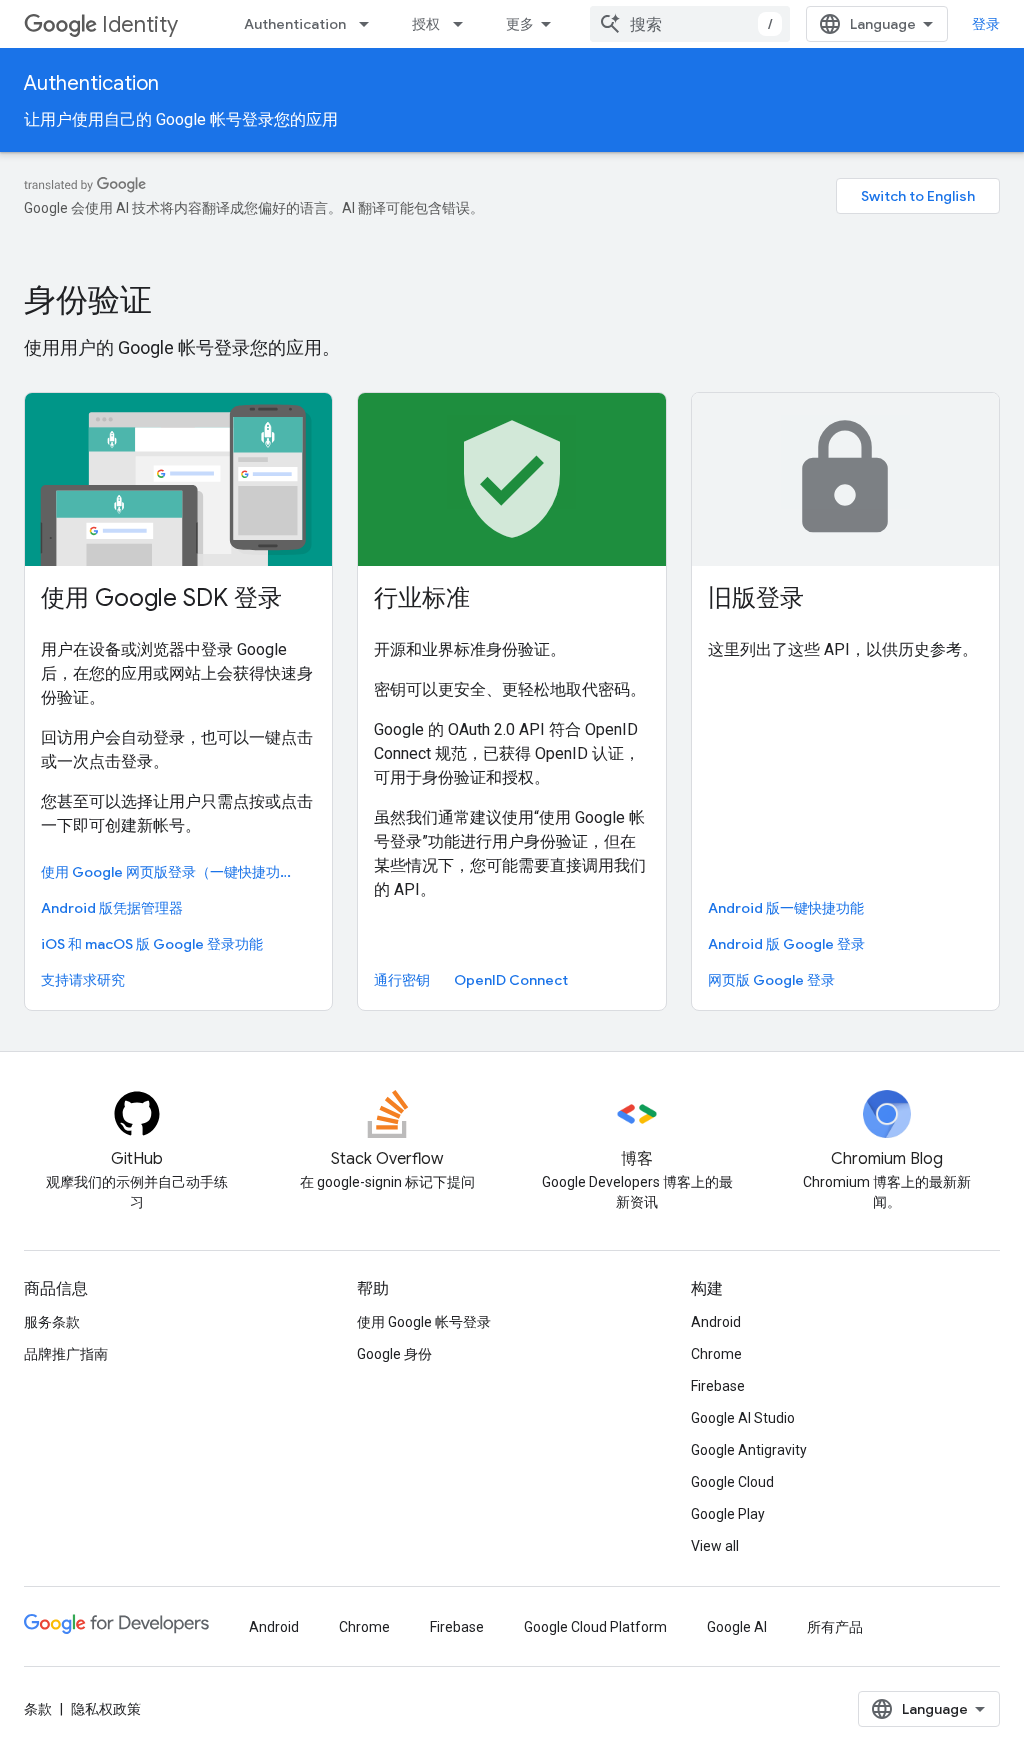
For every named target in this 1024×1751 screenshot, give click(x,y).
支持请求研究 (83, 980)
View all (715, 1546)
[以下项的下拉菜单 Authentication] (370, 24)
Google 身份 (394, 1354)
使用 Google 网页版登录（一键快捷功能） (174, 872)
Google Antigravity (749, 1450)
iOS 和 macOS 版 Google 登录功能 (152, 944)
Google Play (728, 1514)
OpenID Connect (511, 980)
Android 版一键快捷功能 (786, 908)
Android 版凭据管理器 (112, 908)
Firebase (718, 1386)
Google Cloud (732, 1482)
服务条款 (52, 1322)
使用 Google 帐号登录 (424, 1322)
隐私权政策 (106, 1709)
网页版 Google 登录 (771, 980)
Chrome (716, 1354)
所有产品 (835, 1627)
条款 (38, 1709)
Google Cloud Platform (595, 1627)
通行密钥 (402, 980)
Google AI (737, 1627)
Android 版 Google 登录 (786, 944)
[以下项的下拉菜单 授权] (464, 24)
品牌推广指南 (66, 1354)
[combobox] (690, 24)
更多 (520, 24)
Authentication (295, 24)
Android (716, 1322)
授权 (426, 24)
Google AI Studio (743, 1418)
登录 (986, 24)
